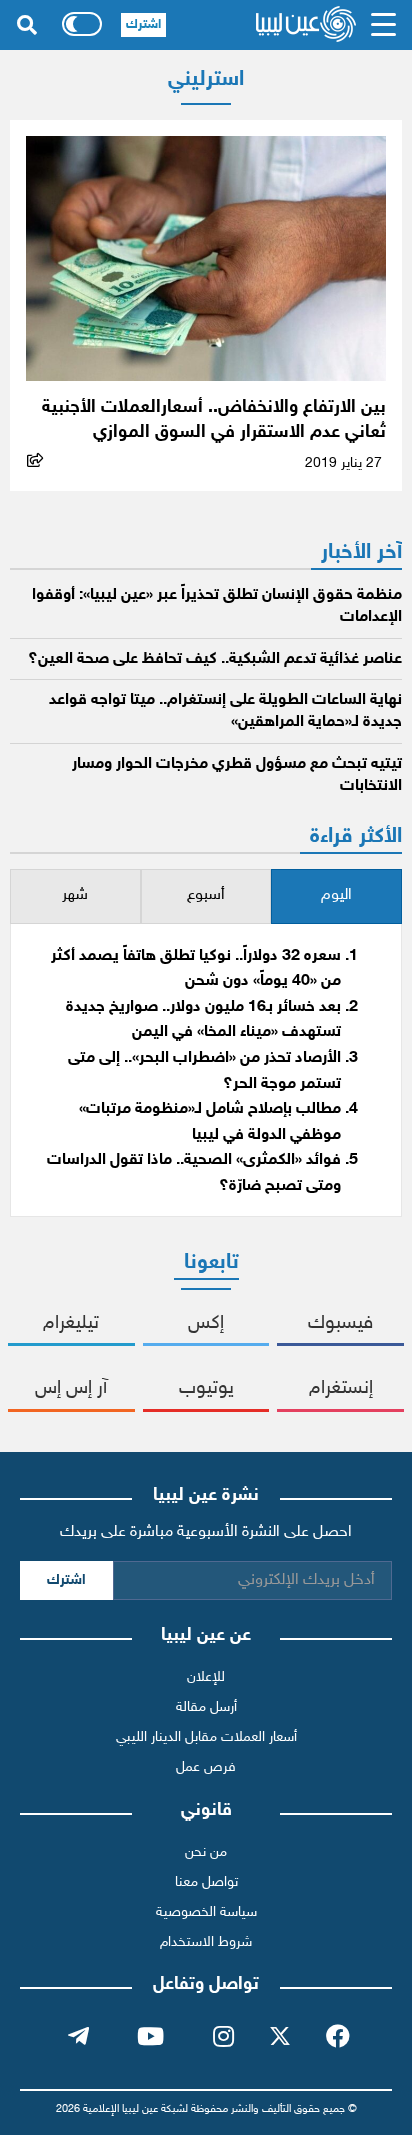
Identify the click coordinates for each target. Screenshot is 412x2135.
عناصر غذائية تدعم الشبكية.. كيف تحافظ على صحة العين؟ (215, 659)
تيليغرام (71, 1323)
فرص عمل (206, 1767)
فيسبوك (340, 1323)
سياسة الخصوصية (206, 1912)
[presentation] (336, 896)
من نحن (206, 1852)
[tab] (336, 896)
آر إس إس (71, 1388)
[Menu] (384, 25)
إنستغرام (341, 1388)
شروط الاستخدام (206, 1942)
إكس (206, 1323)
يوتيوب (206, 1388)
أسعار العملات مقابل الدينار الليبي (206, 1737)
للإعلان (206, 1677)
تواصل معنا (206, 1882)
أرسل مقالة (206, 1707)
